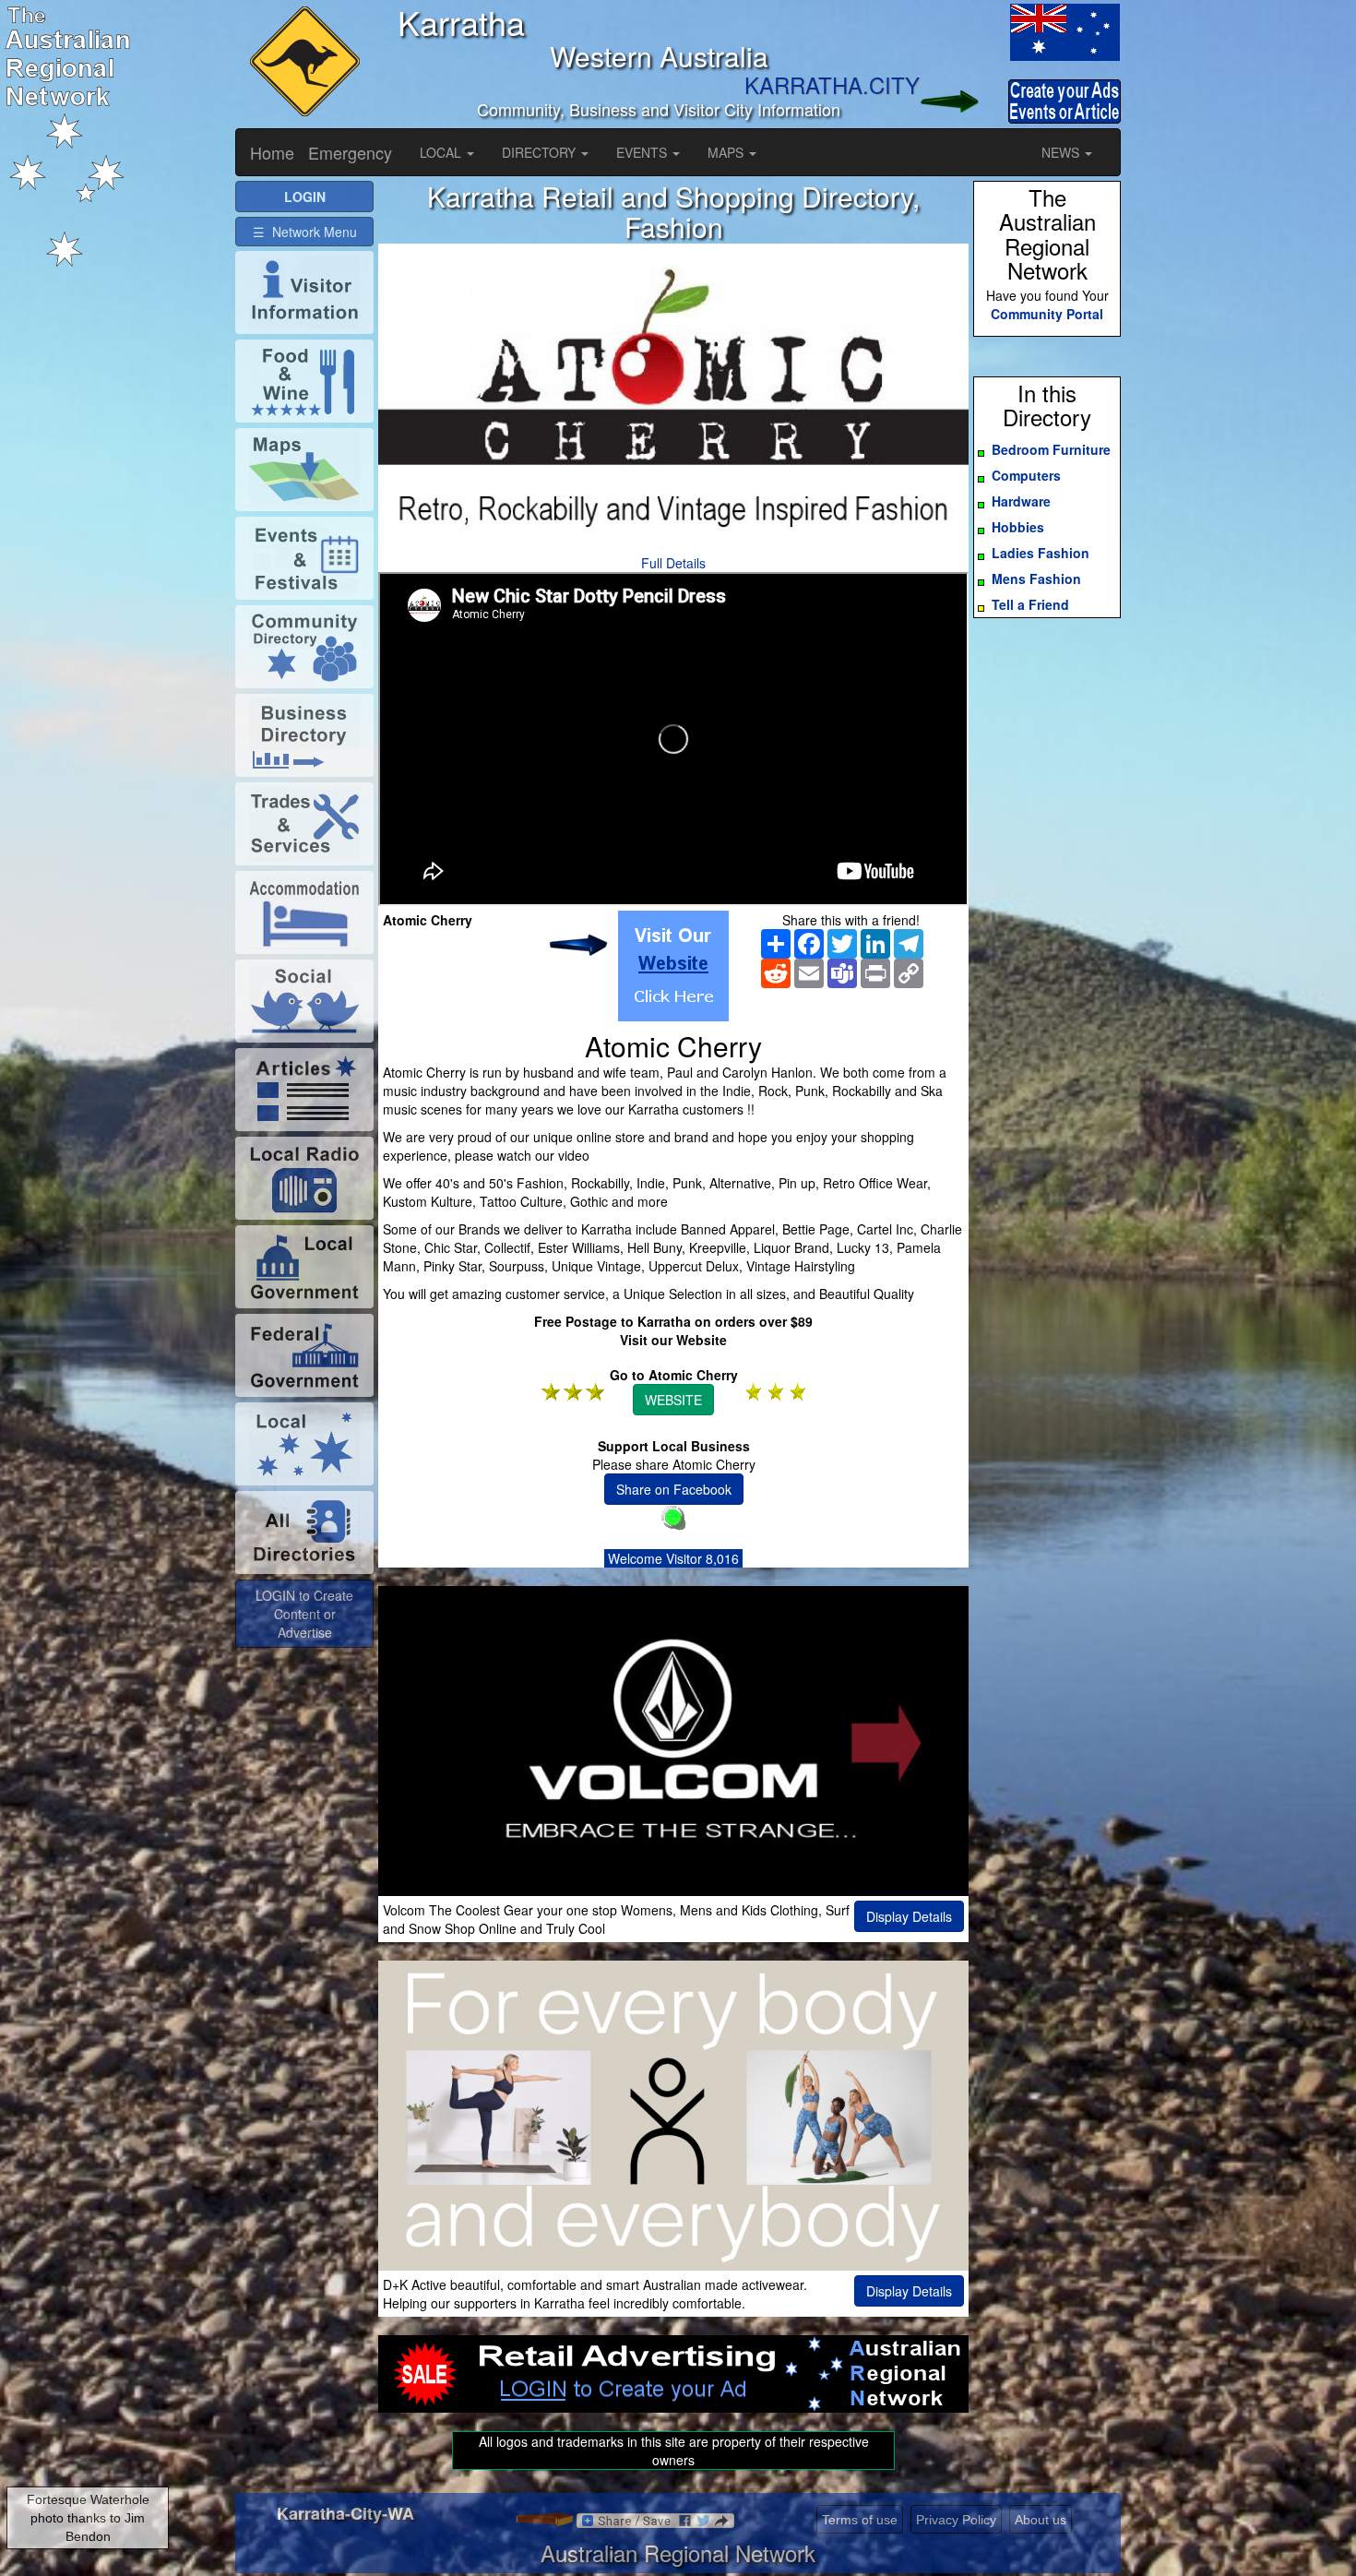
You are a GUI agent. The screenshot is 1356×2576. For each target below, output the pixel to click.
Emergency (350, 152)
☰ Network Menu (305, 232)
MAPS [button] (727, 152)
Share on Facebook (674, 1489)
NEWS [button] (1062, 152)
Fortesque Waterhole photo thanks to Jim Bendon (88, 2518)
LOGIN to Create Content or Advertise (304, 1614)
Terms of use (860, 2520)
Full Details (673, 563)
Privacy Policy (956, 2520)
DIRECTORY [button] (541, 152)
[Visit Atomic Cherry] (673, 966)
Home (272, 152)
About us (1041, 2520)
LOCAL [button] (442, 152)
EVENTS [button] (643, 152)
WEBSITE (673, 1400)
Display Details (909, 1916)
